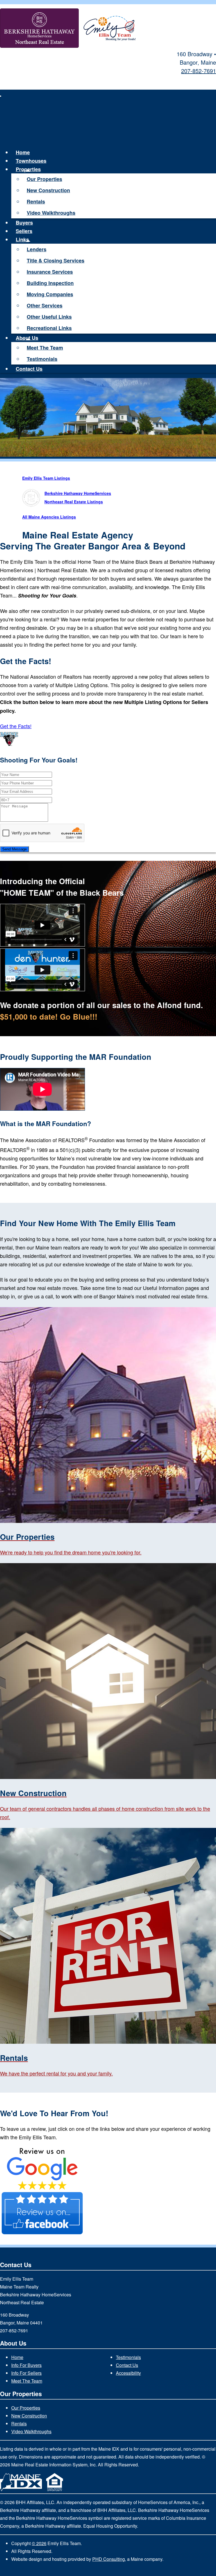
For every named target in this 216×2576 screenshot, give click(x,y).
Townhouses (31, 161)
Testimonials (42, 359)
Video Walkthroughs (51, 213)
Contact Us (29, 369)
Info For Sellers (26, 2373)
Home (23, 152)
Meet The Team (45, 348)
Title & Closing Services (56, 261)
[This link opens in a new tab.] (42, 2188)
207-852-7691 (199, 71)
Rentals (36, 202)
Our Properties (44, 179)
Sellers (24, 231)
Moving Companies (50, 294)
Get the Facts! (16, 726)
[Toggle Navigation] (1, 96)
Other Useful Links (49, 317)
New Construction (48, 190)
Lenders (37, 249)
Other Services (45, 305)
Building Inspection (50, 283)
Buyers (24, 223)
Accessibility (128, 2373)
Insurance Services (50, 272)
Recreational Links (49, 328)
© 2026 (39, 2543)
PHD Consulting (109, 2559)
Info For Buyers (26, 2365)
